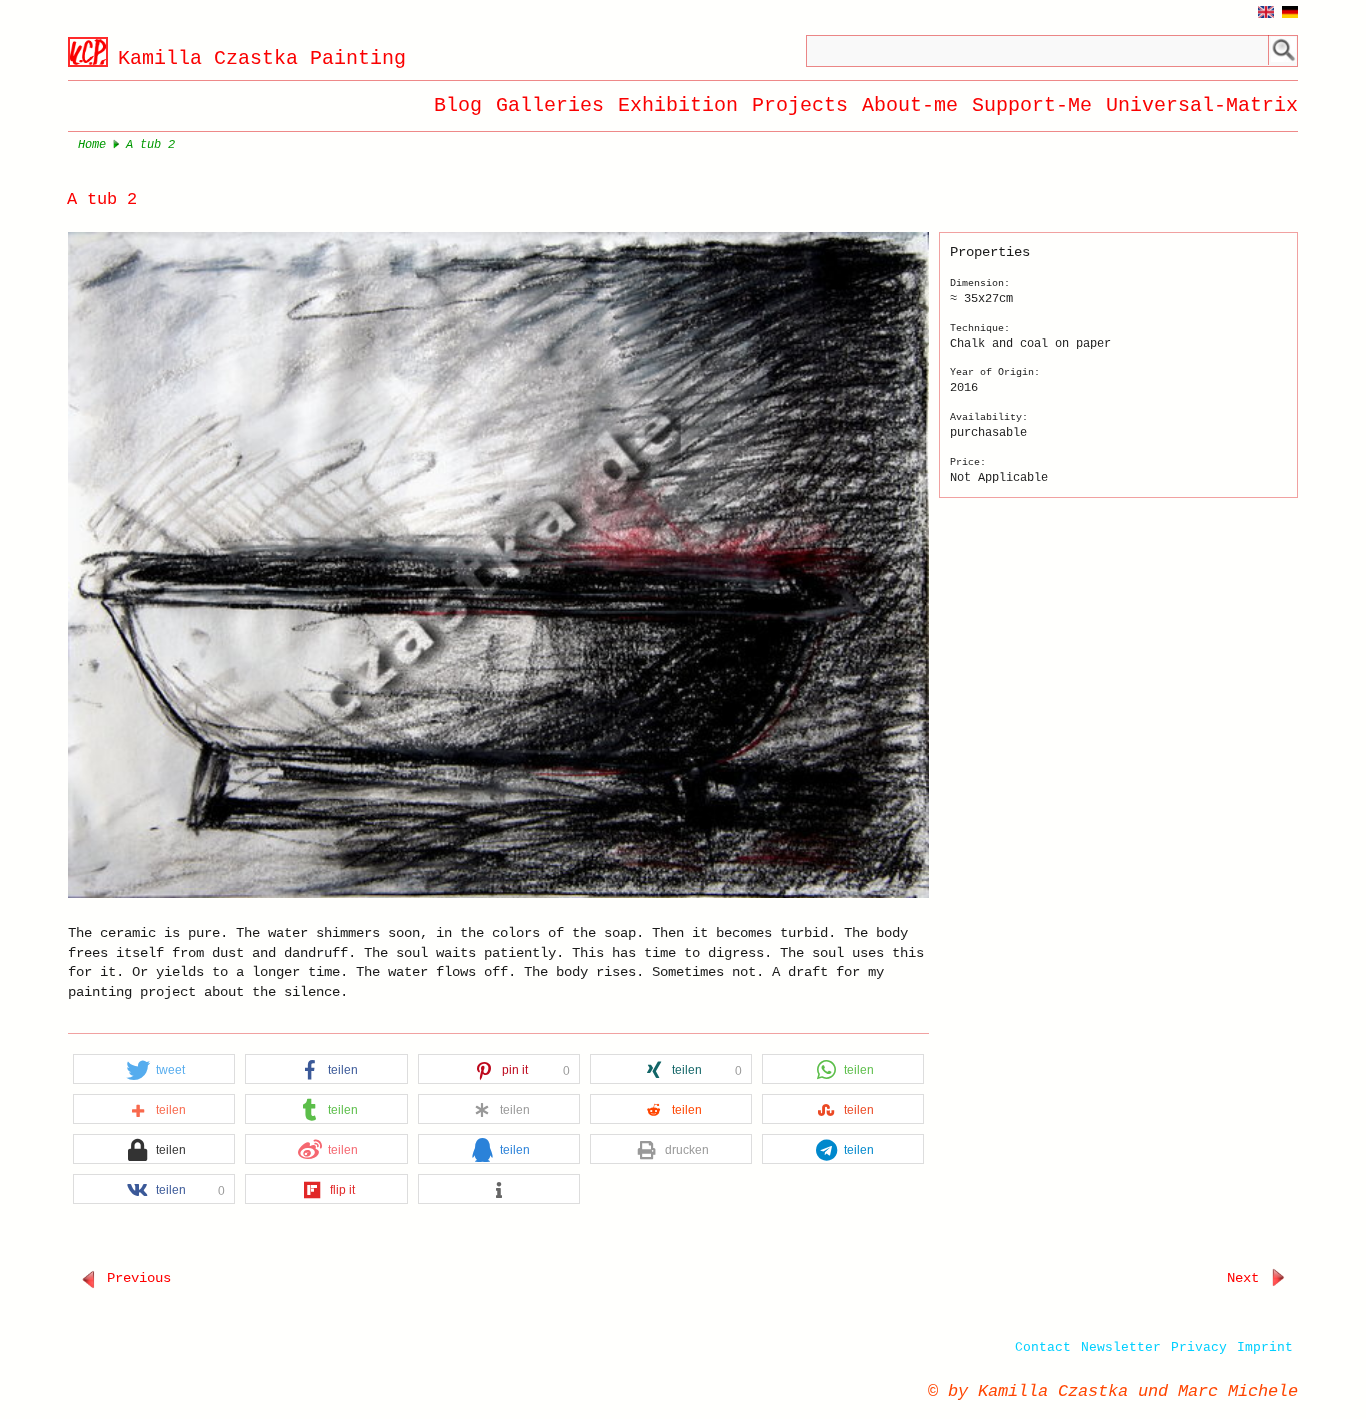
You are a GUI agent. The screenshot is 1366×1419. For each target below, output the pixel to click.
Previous (135, 1278)
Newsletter (1121, 1347)
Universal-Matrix (1202, 105)
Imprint (1265, 1347)
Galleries (550, 105)
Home (92, 145)
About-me (910, 105)
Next (1247, 1278)
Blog (458, 105)
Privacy (1199, 1347)
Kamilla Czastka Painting (262, 58)
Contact (1043, 1347)
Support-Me (1032, 105)
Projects (800, 105)
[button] (154, 1070)
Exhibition (678, 105)
